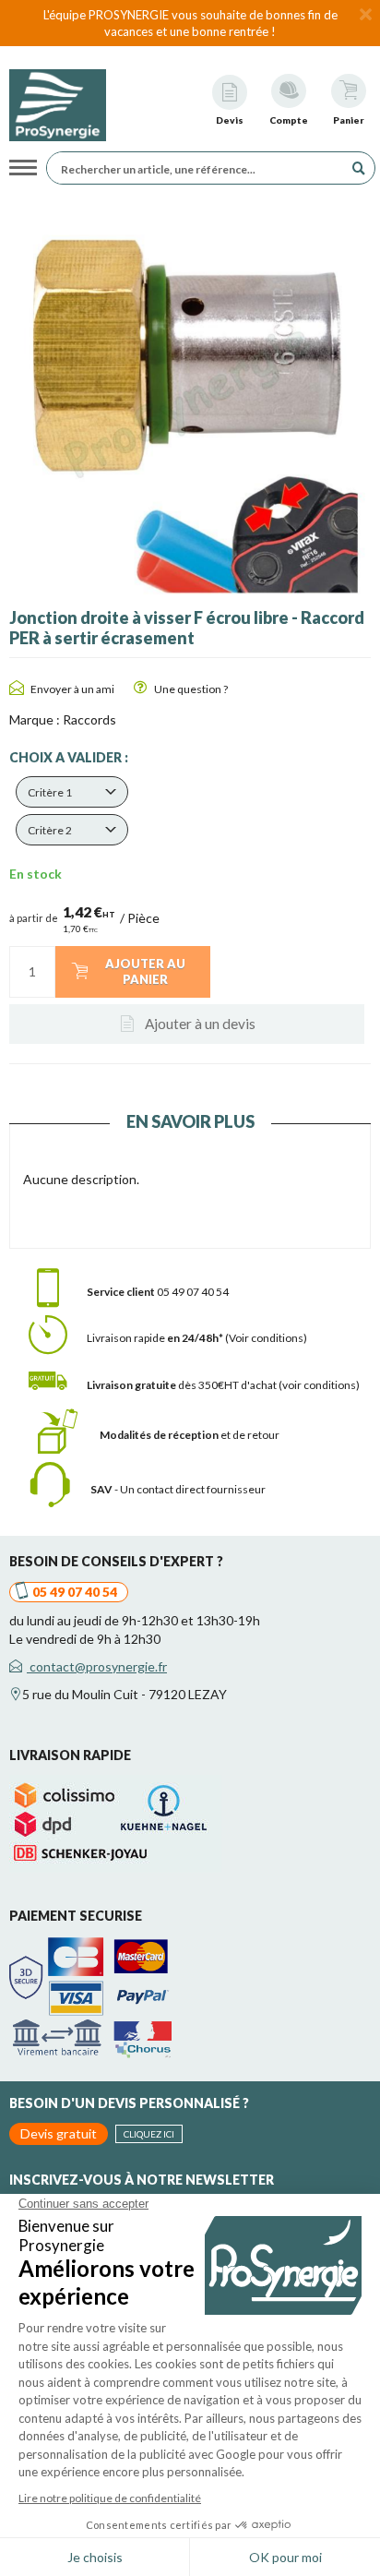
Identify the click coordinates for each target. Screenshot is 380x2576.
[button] (72, 792)
